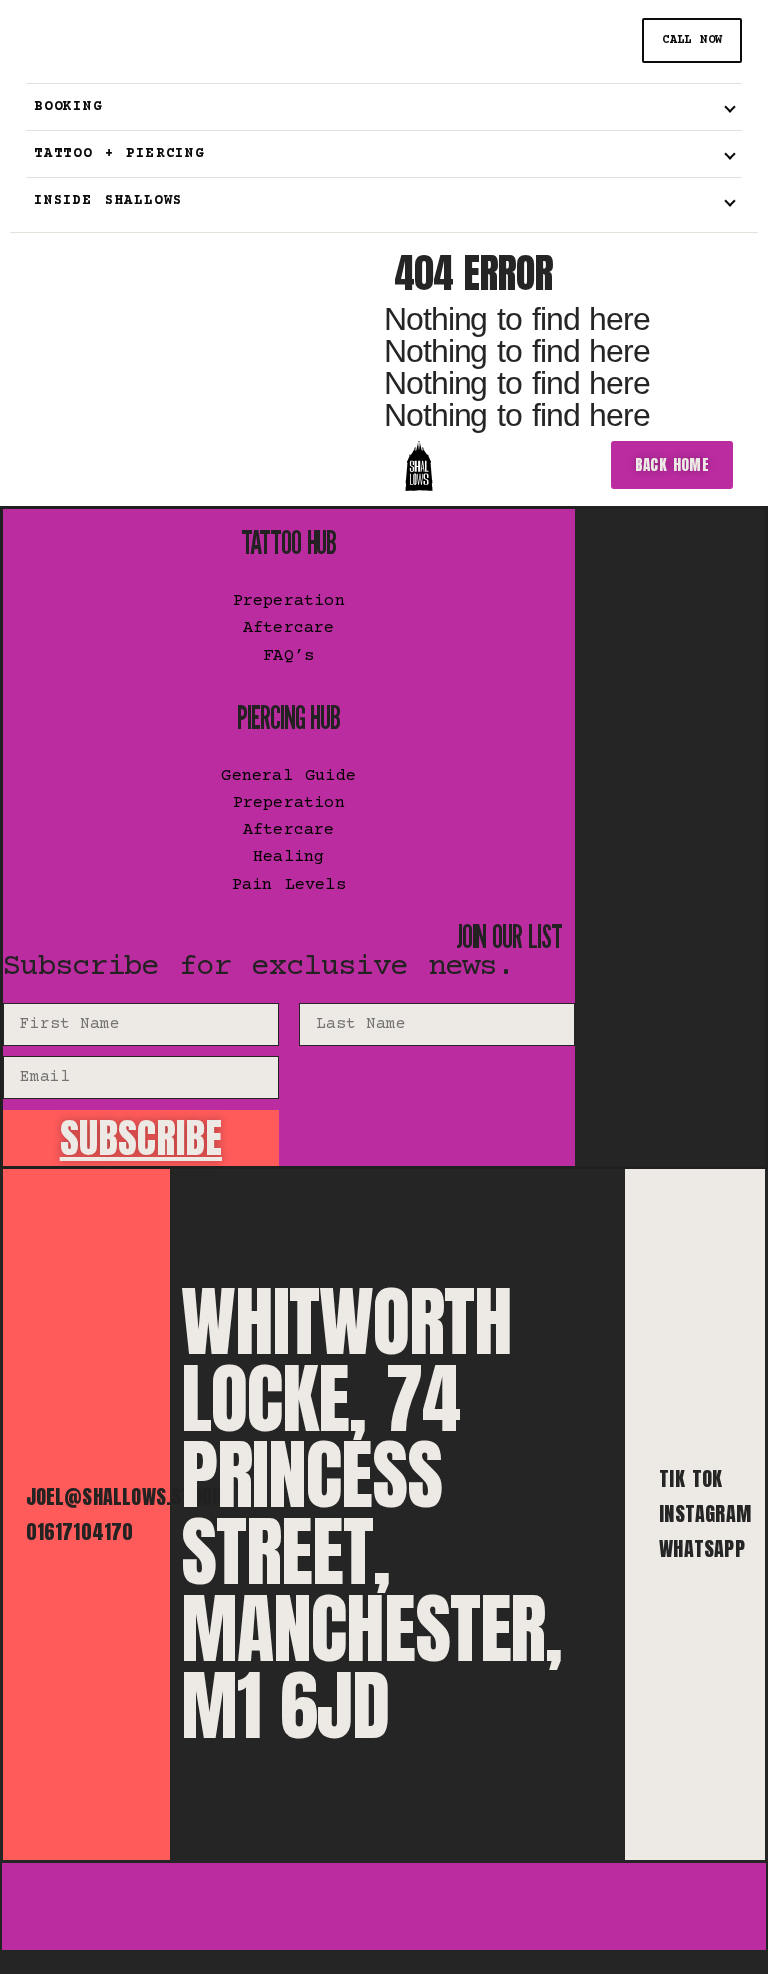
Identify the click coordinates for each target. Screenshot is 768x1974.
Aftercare (289, 628)
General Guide (288, 776)
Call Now (692, 40)
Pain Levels (289, 885)
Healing (288, 857)
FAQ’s (288, 656)
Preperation (289, 601)
